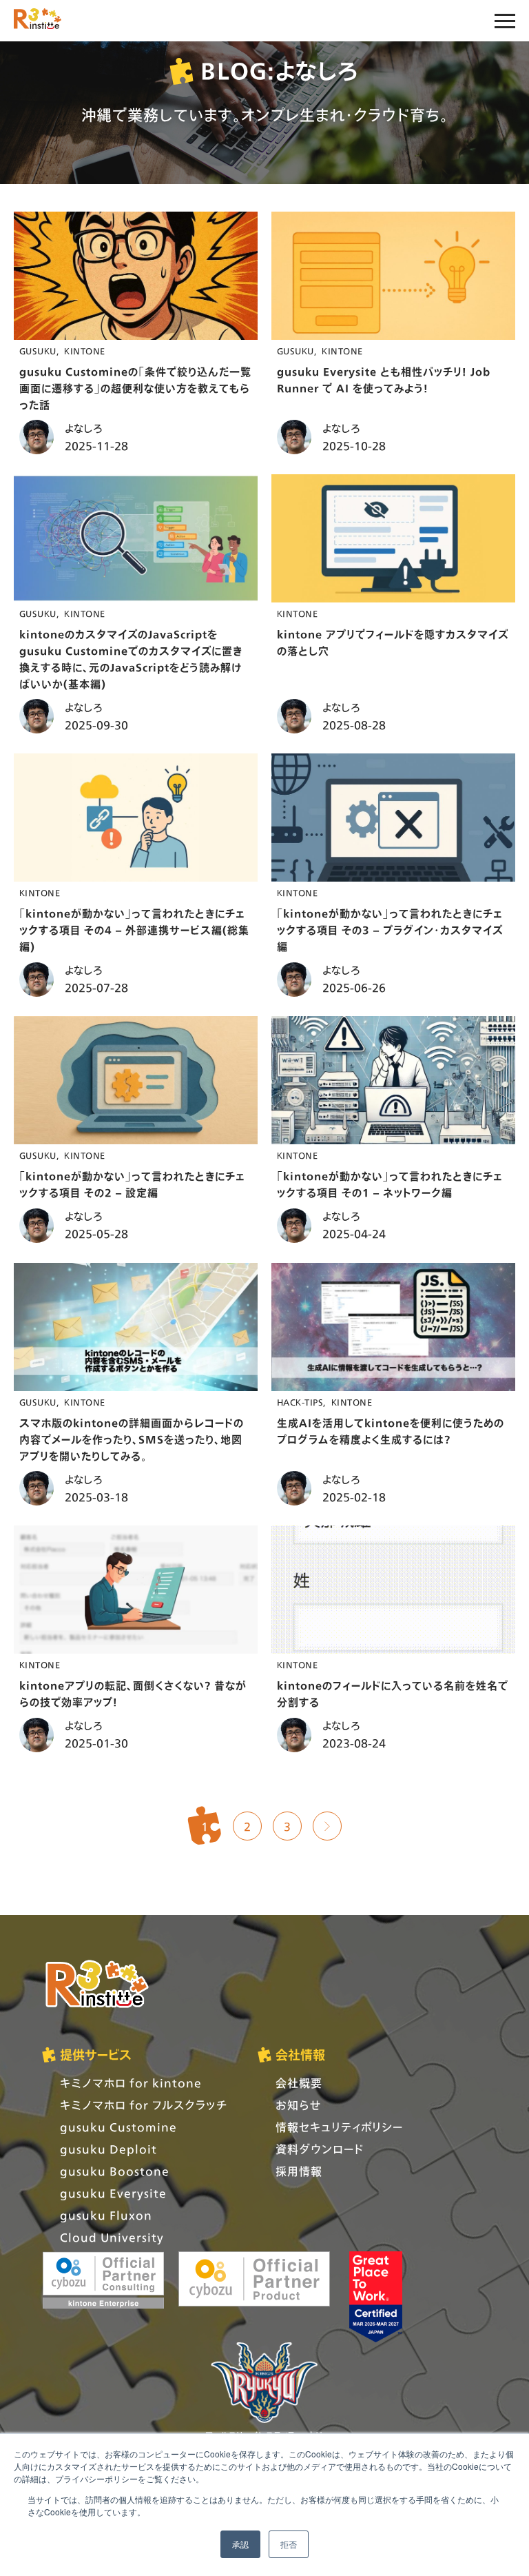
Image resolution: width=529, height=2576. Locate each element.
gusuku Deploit (108, 2149)
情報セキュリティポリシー (339, 2127)
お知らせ (298, 2105)
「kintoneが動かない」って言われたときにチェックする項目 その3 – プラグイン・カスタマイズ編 (390, 930)
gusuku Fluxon (106, 2215)
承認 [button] (240, 2544)
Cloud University (112, 2237)
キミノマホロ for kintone (131, 2083)
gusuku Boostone (115, 2171)
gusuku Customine (118, 2127)
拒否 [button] (289, 2544)
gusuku (38, 351)
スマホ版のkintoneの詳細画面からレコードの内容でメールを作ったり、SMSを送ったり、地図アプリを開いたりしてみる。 (132, 1439)
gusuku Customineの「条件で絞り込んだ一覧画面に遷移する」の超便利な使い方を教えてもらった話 (135, 388)
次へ (327, 1826)
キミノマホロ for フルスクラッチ (144, 2105)
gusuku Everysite (113, 2193)
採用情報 (299, 2171)
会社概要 (299, 2083)
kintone (84, 351)
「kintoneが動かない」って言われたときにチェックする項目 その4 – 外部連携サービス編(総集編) (134, 930)
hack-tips (300, 1402)
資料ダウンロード (320, 2149)
